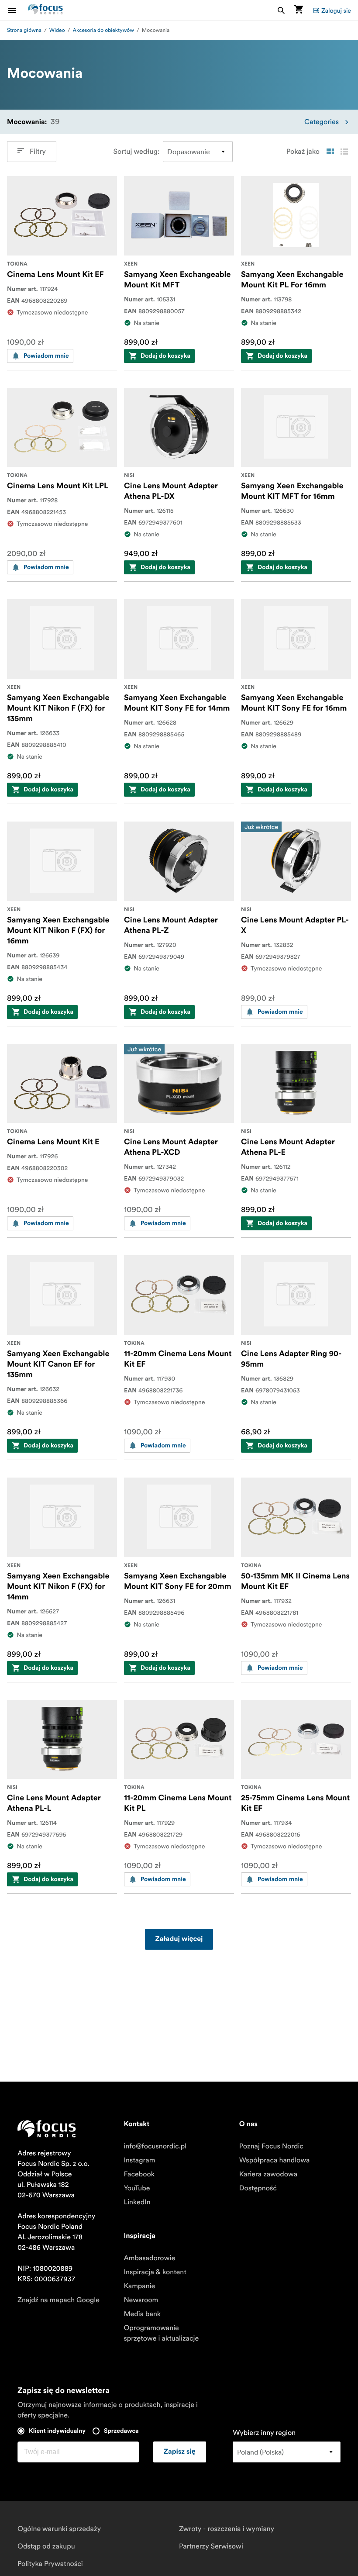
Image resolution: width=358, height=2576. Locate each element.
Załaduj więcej (179, 1939)
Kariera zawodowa (268, 2174)
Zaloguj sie (336, 10)
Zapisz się (180, 2452)
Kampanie (139, 2286)
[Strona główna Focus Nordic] (45, 10)
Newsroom (141, 2300)
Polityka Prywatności (50, 2564)
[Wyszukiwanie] (281, 10)
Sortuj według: (136, 152)
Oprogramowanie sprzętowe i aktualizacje (161, 2333)
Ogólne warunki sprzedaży (59, 2529)
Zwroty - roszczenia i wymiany (227, 2529)
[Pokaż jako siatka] (330, 152)
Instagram (139, 2160)
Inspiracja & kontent (155, 2272)
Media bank (142, 2314)
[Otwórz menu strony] (17, 10)
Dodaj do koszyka (165, 356)
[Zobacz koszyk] (299, 10)
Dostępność (258, 2188)
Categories (322, 122)
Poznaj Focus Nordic (271, 2146)
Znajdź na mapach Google (59, 2300)
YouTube (137, 2188)
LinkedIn (137, 2202)
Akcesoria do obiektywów (103, 30)
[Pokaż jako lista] (344, 152)
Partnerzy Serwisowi (211, 2546)
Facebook (139, 2174)
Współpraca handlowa (275, 2160)
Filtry (38, 152)
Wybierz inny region (264, 2433)
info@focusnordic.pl (155, 2146)
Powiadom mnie (46, 356)
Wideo (57, 30)
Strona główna (24, 30)
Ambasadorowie (149, 2258)
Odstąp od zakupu (46, 2546)
